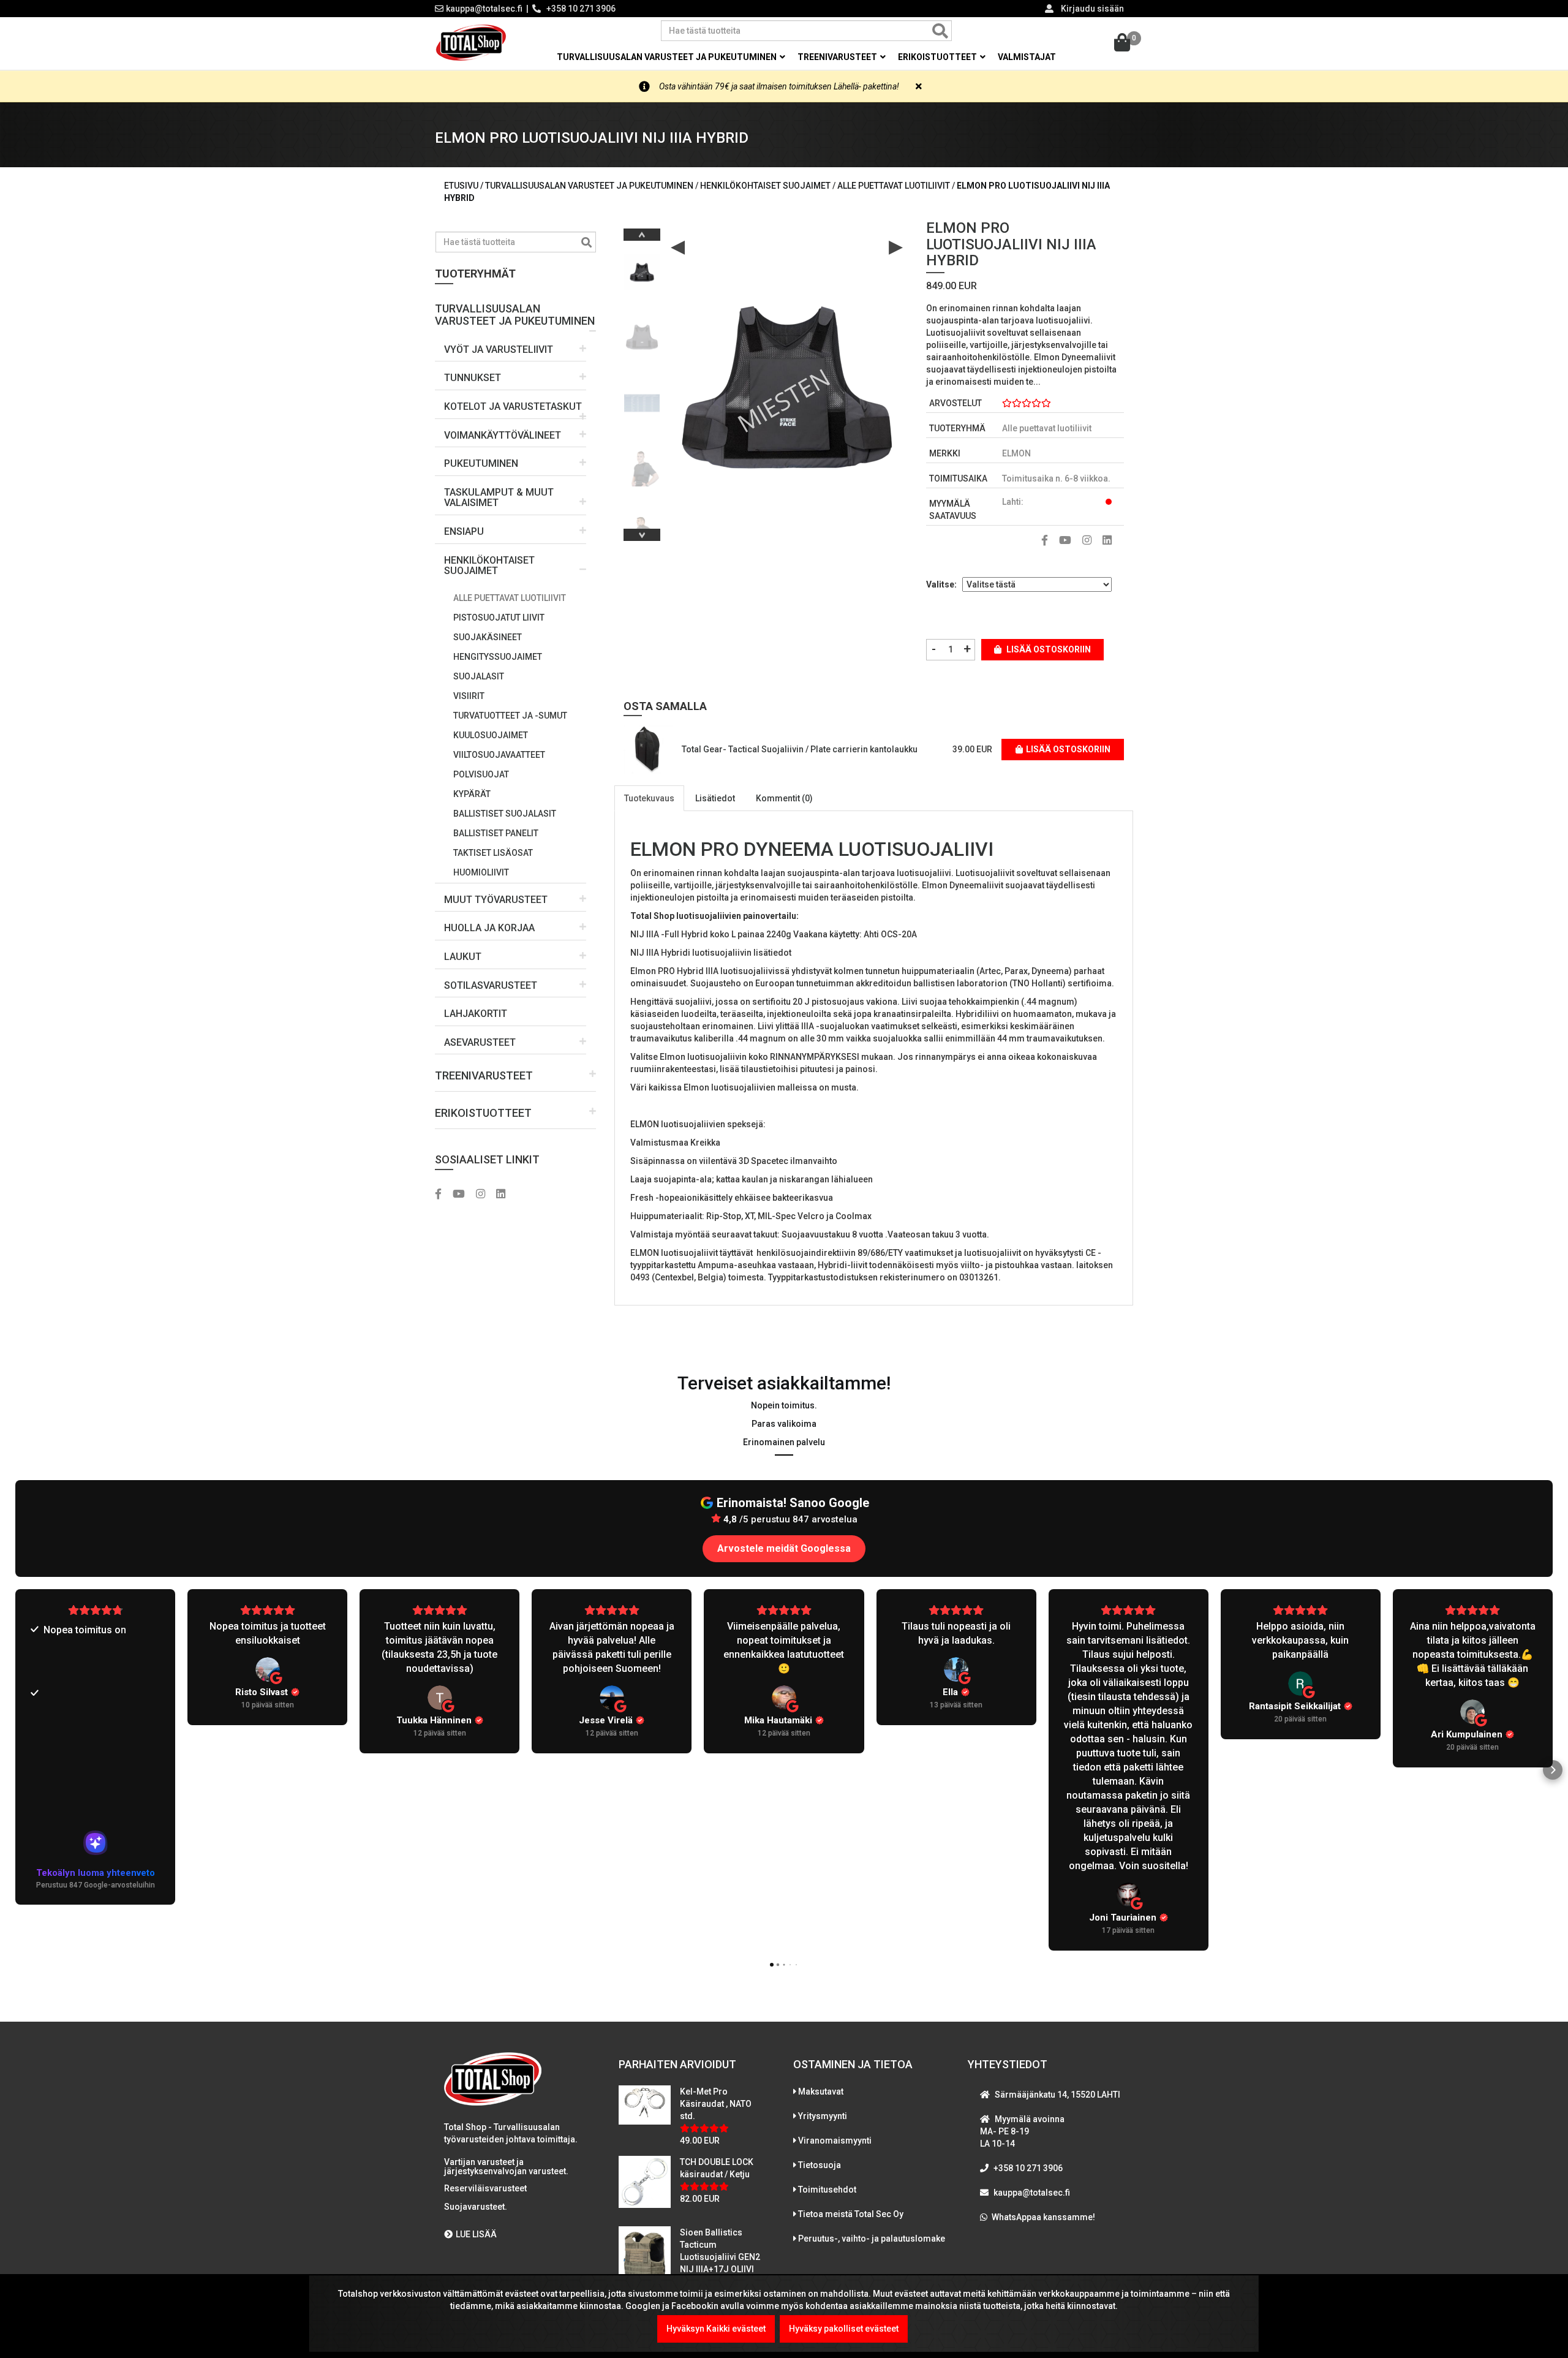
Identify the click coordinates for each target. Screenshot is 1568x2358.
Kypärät (472, 794)
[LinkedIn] (505, 1195)
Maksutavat (821, 2092)
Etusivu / (465, 186)
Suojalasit (479, 676)
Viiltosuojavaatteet (499, 755)
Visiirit (469, 696)
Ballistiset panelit (496, 833)
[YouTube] (463, 1195)
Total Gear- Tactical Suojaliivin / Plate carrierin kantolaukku (800, 749)
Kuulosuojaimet (491, 735)
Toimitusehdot (827, 2190)
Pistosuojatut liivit (499, 618)
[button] (515, 310)
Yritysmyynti (823, 2116)
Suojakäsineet (488, 637)
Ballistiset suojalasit (505, 814)
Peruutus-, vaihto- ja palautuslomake (872, 2239)
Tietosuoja (820, 2165)
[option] (642, 267)
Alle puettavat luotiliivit (510, 598)
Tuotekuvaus (649, 798)
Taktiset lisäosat (493, 853)
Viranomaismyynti (835, 2141)
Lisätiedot (715, 798)
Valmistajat (1027, 57)
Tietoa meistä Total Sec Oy (851, 2214)
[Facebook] (443, 1195)
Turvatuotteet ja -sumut (510, 716)
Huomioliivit (481, 872)
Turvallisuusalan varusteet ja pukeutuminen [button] (668, 57)
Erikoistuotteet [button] (938, 57)
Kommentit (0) (784, 798)
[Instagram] (485, 1195)
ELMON (1016, 453)
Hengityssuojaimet (498, 657)
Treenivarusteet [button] (838, 57)
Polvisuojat (481, 774)
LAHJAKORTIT (476, 1014)
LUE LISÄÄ (476, 2234)
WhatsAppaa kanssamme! (1043, 2217)
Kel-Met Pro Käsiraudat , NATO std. (716, 2104)
